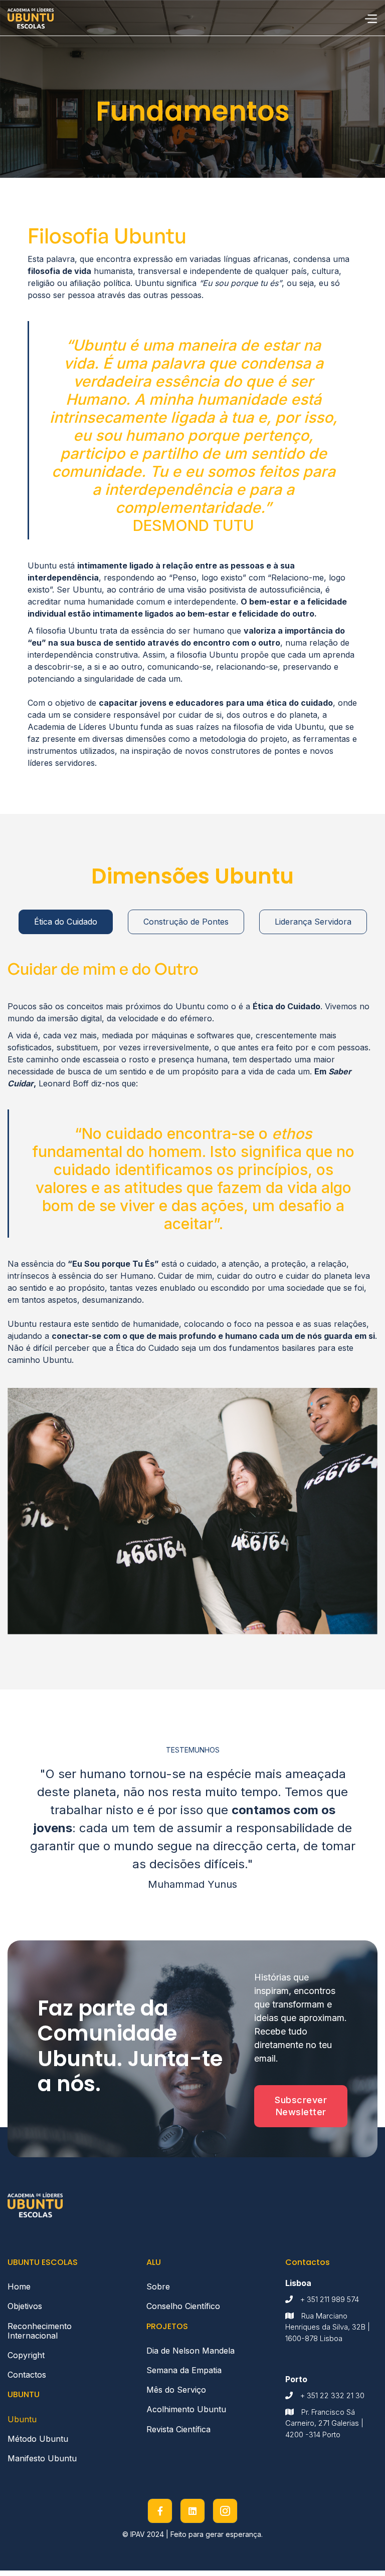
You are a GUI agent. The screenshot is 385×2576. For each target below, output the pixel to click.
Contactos (27, 2375)
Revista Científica (178, 2429)
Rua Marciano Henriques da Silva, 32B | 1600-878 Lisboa (328, 2327)
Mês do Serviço (176, 2390)
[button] (370, 18)
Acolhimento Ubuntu (186, 2409)
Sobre (158, 2286)
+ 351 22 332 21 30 (332, 2395)
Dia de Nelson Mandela (190, 2351)
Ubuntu (22, 2419)
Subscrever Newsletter (301, 2106)
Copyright (26, 2355)
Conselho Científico (183, 2306)
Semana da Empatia (184, 2370)
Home (19, 2286)
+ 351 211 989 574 (330, 2299)
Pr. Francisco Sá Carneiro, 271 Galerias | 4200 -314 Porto (324, 2423)
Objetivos (27, 2306)
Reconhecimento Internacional (40, 2331)
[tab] (66, 922)
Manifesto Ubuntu (42, 2458)
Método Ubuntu (38, 2439)
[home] (31, 18)
